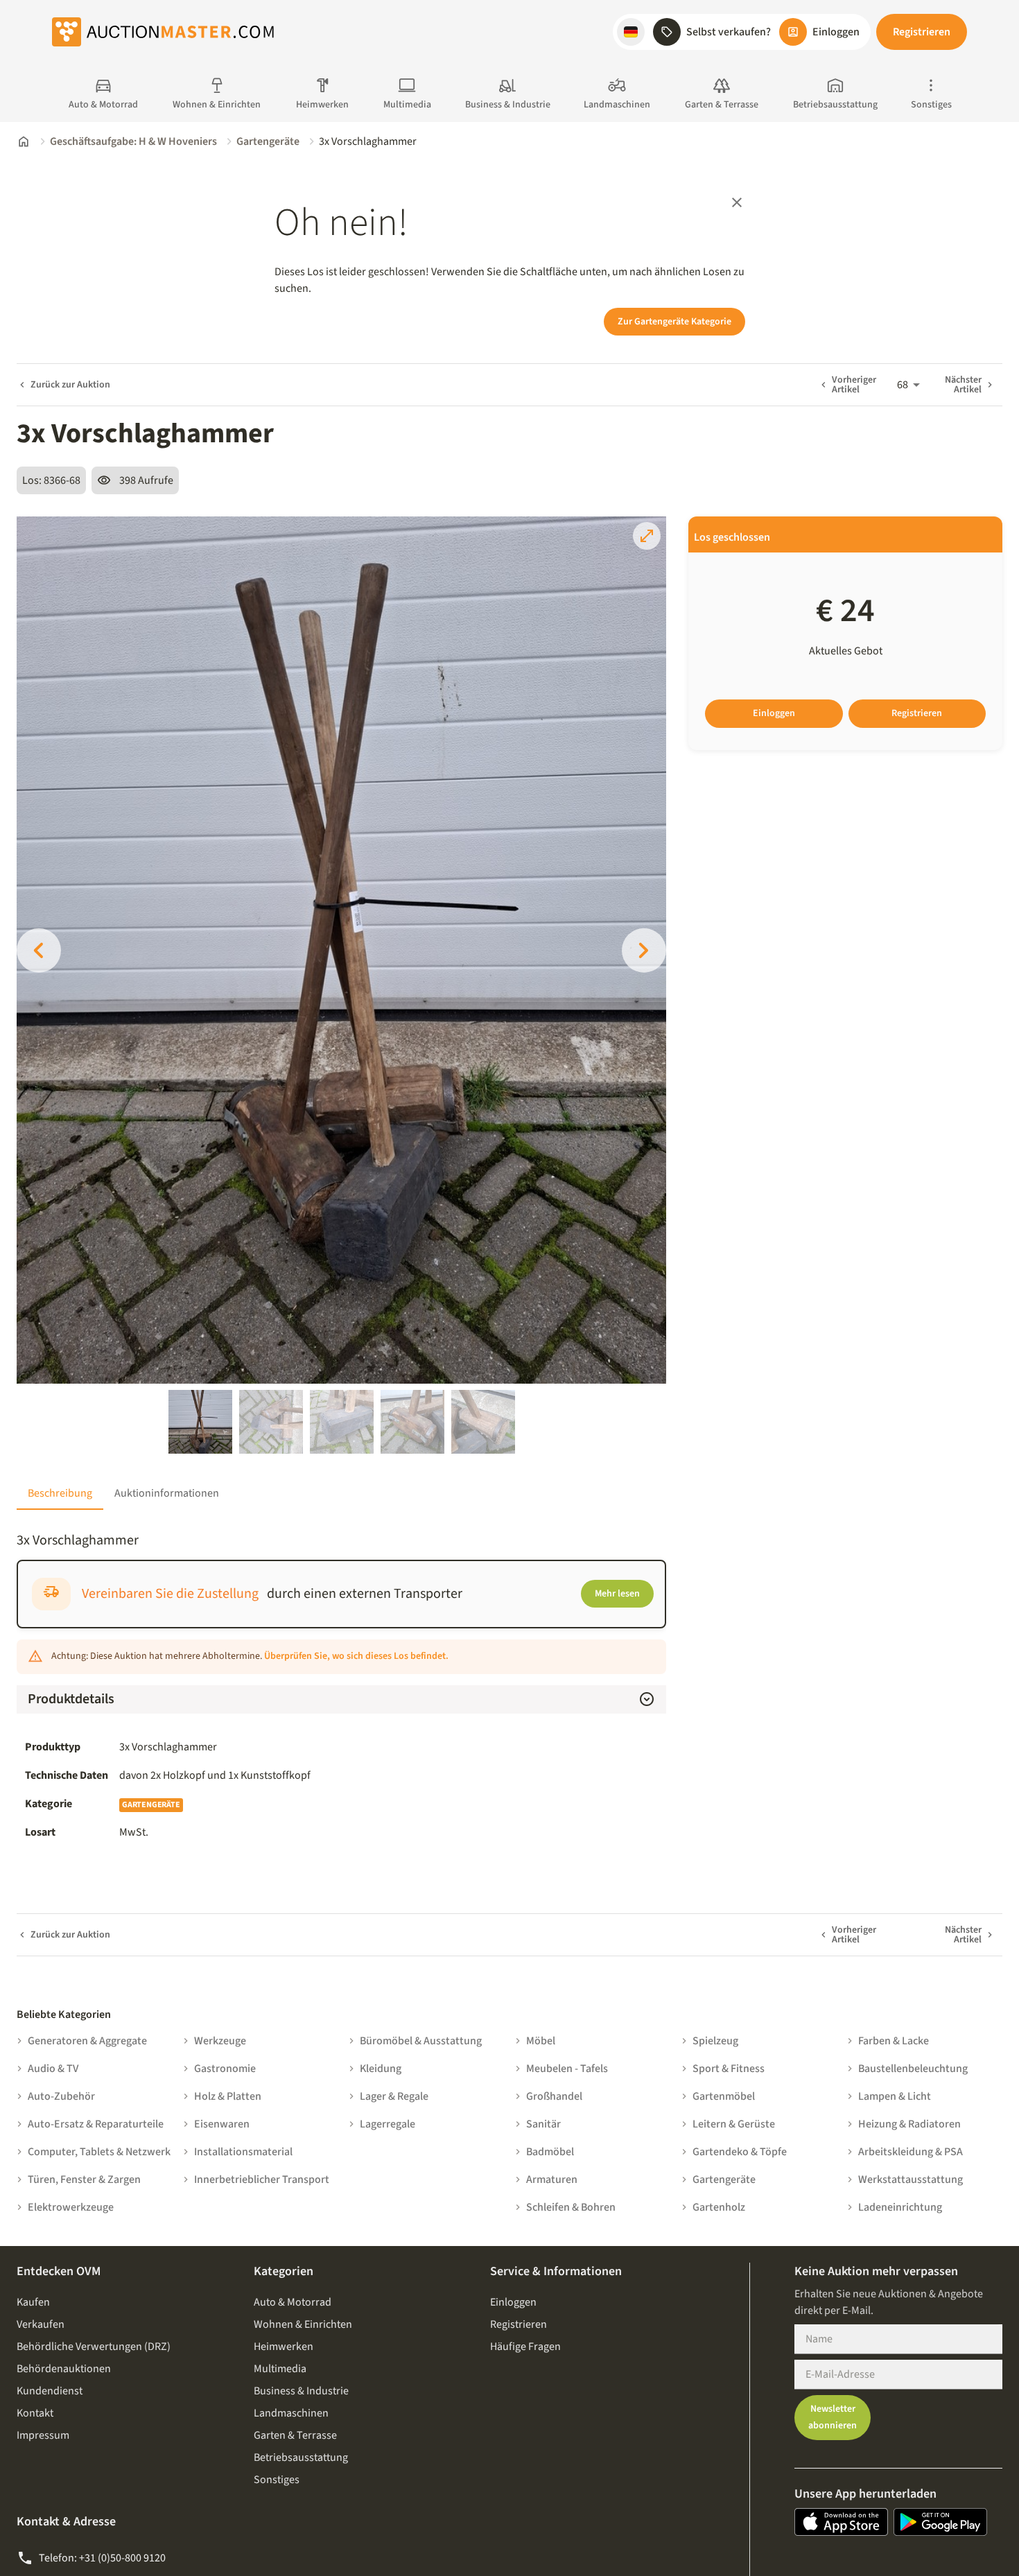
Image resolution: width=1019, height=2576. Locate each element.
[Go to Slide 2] (271, 1422)
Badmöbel (550, 2152)
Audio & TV (53, 2069)
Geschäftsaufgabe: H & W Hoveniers (133, 141)
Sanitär (543, 2124)
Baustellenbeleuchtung (913, 2069)
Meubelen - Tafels (567, 2069)
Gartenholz (719, 2207)
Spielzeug (715, 2041)
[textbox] (389, 1775)
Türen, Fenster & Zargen (84, 2179)
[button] (631, 32)
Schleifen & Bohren (571, 2207)
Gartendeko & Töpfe (740, 2152)
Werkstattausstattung (911, 2179)
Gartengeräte (268, 141)
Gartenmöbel (724, 2096)
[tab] (60, 1493)
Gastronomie (225, 2069)
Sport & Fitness (729, 2069)
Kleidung (381, 2069)
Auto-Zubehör (61, 2096)
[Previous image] (39, 950)
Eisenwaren (222, 2124)
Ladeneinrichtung (900, 2207)
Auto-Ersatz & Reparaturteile (96, 2124)
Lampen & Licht (895, 2096)
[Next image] (644, 950)
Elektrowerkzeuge (71, 2207)
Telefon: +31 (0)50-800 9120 (102, 2558)
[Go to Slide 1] (200, 1422)
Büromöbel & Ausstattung (421, 2041)
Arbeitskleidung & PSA (911, 2152)
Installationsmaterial (243, 2152)
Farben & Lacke (894, 2041)
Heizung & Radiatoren (909, 2124)
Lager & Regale (394, 2096)
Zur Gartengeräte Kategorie (674, 322)
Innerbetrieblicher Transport (262, 2179)
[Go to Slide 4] (412, 1422)
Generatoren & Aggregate (87, 2041)
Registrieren (922, 32)
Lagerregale (387, 2124)
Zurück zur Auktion (70, 385)
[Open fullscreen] (647, 536)
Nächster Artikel (963, 385)
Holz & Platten (228, 2096)
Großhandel (554, 2096)
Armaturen (552, 2179)
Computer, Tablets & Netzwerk (99, 2152)
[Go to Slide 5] (483, 1422)
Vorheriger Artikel (854, 385)
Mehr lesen (617, 1594)
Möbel (541, 2041)
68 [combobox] (903, 385)
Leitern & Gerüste (734, 2124)
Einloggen (774, 713)
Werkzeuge (220, 2041)
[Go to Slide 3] (342, 1422)
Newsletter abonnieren (833, 2418)
